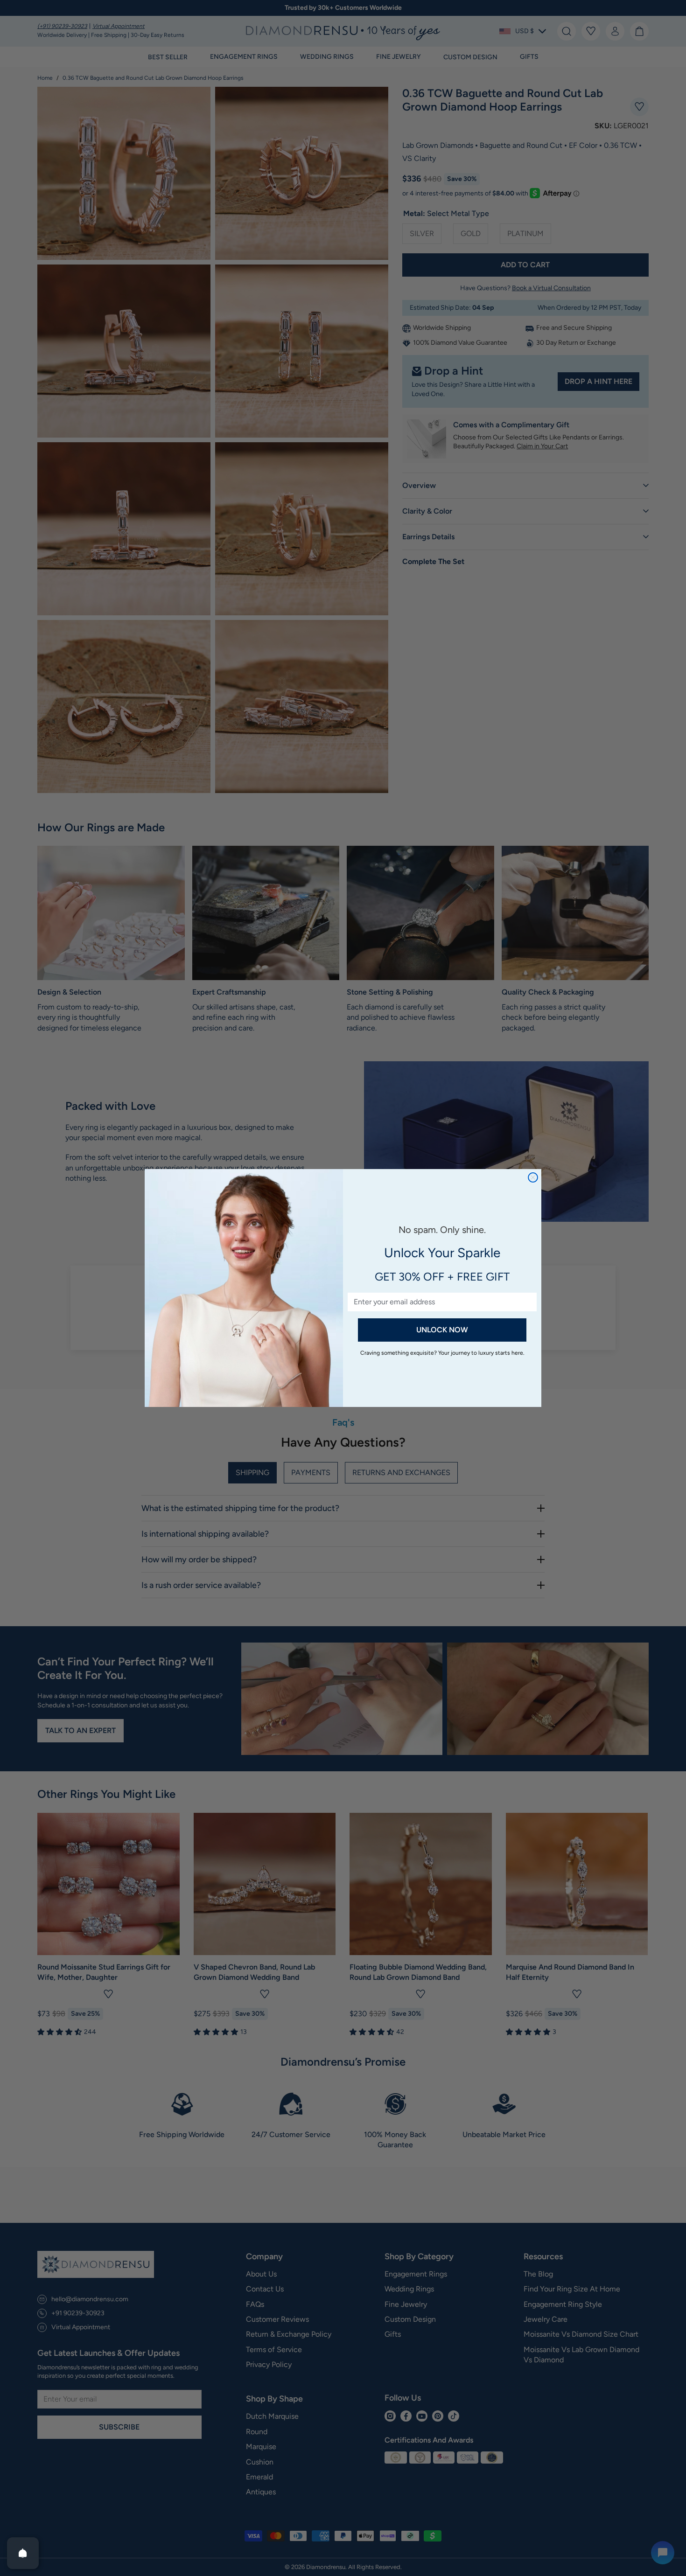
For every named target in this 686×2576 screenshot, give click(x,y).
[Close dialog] (533, 1177)
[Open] (23, 2553)
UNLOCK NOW (442, 1330)
